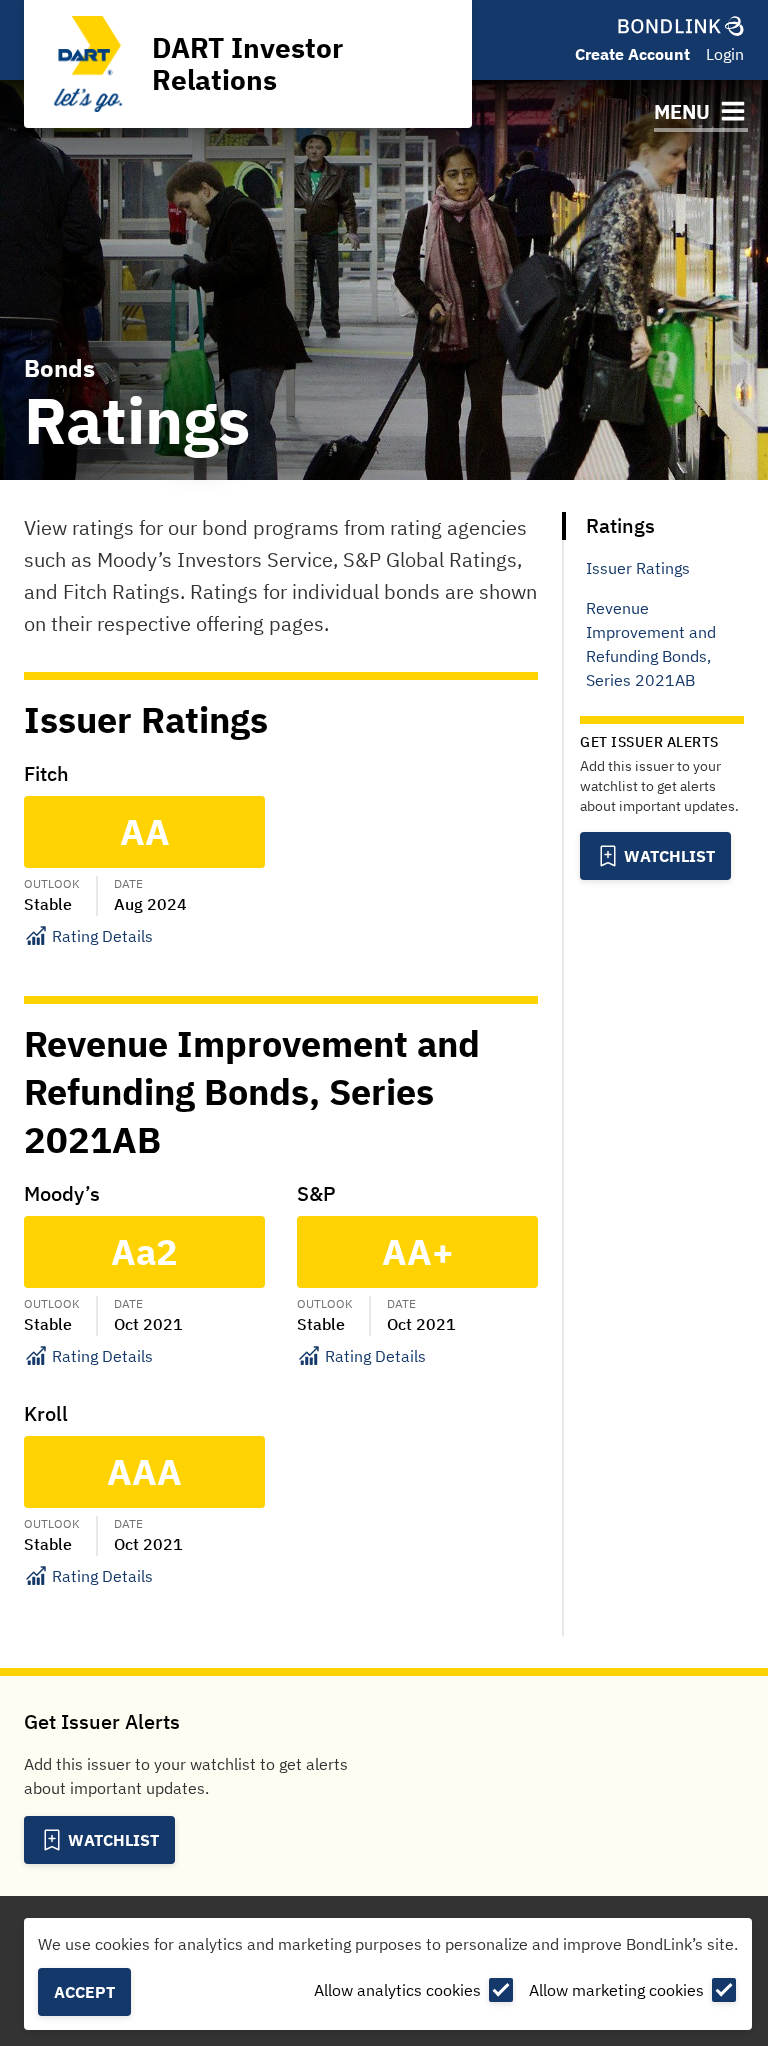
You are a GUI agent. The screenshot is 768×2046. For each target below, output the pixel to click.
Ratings (620, 525)
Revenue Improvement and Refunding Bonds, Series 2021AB (651, 644)
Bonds (59, 368)
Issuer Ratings (638, 568)
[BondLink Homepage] (681, 26)
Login (725, 54)
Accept (84, 1992)
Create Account (632, 54)
